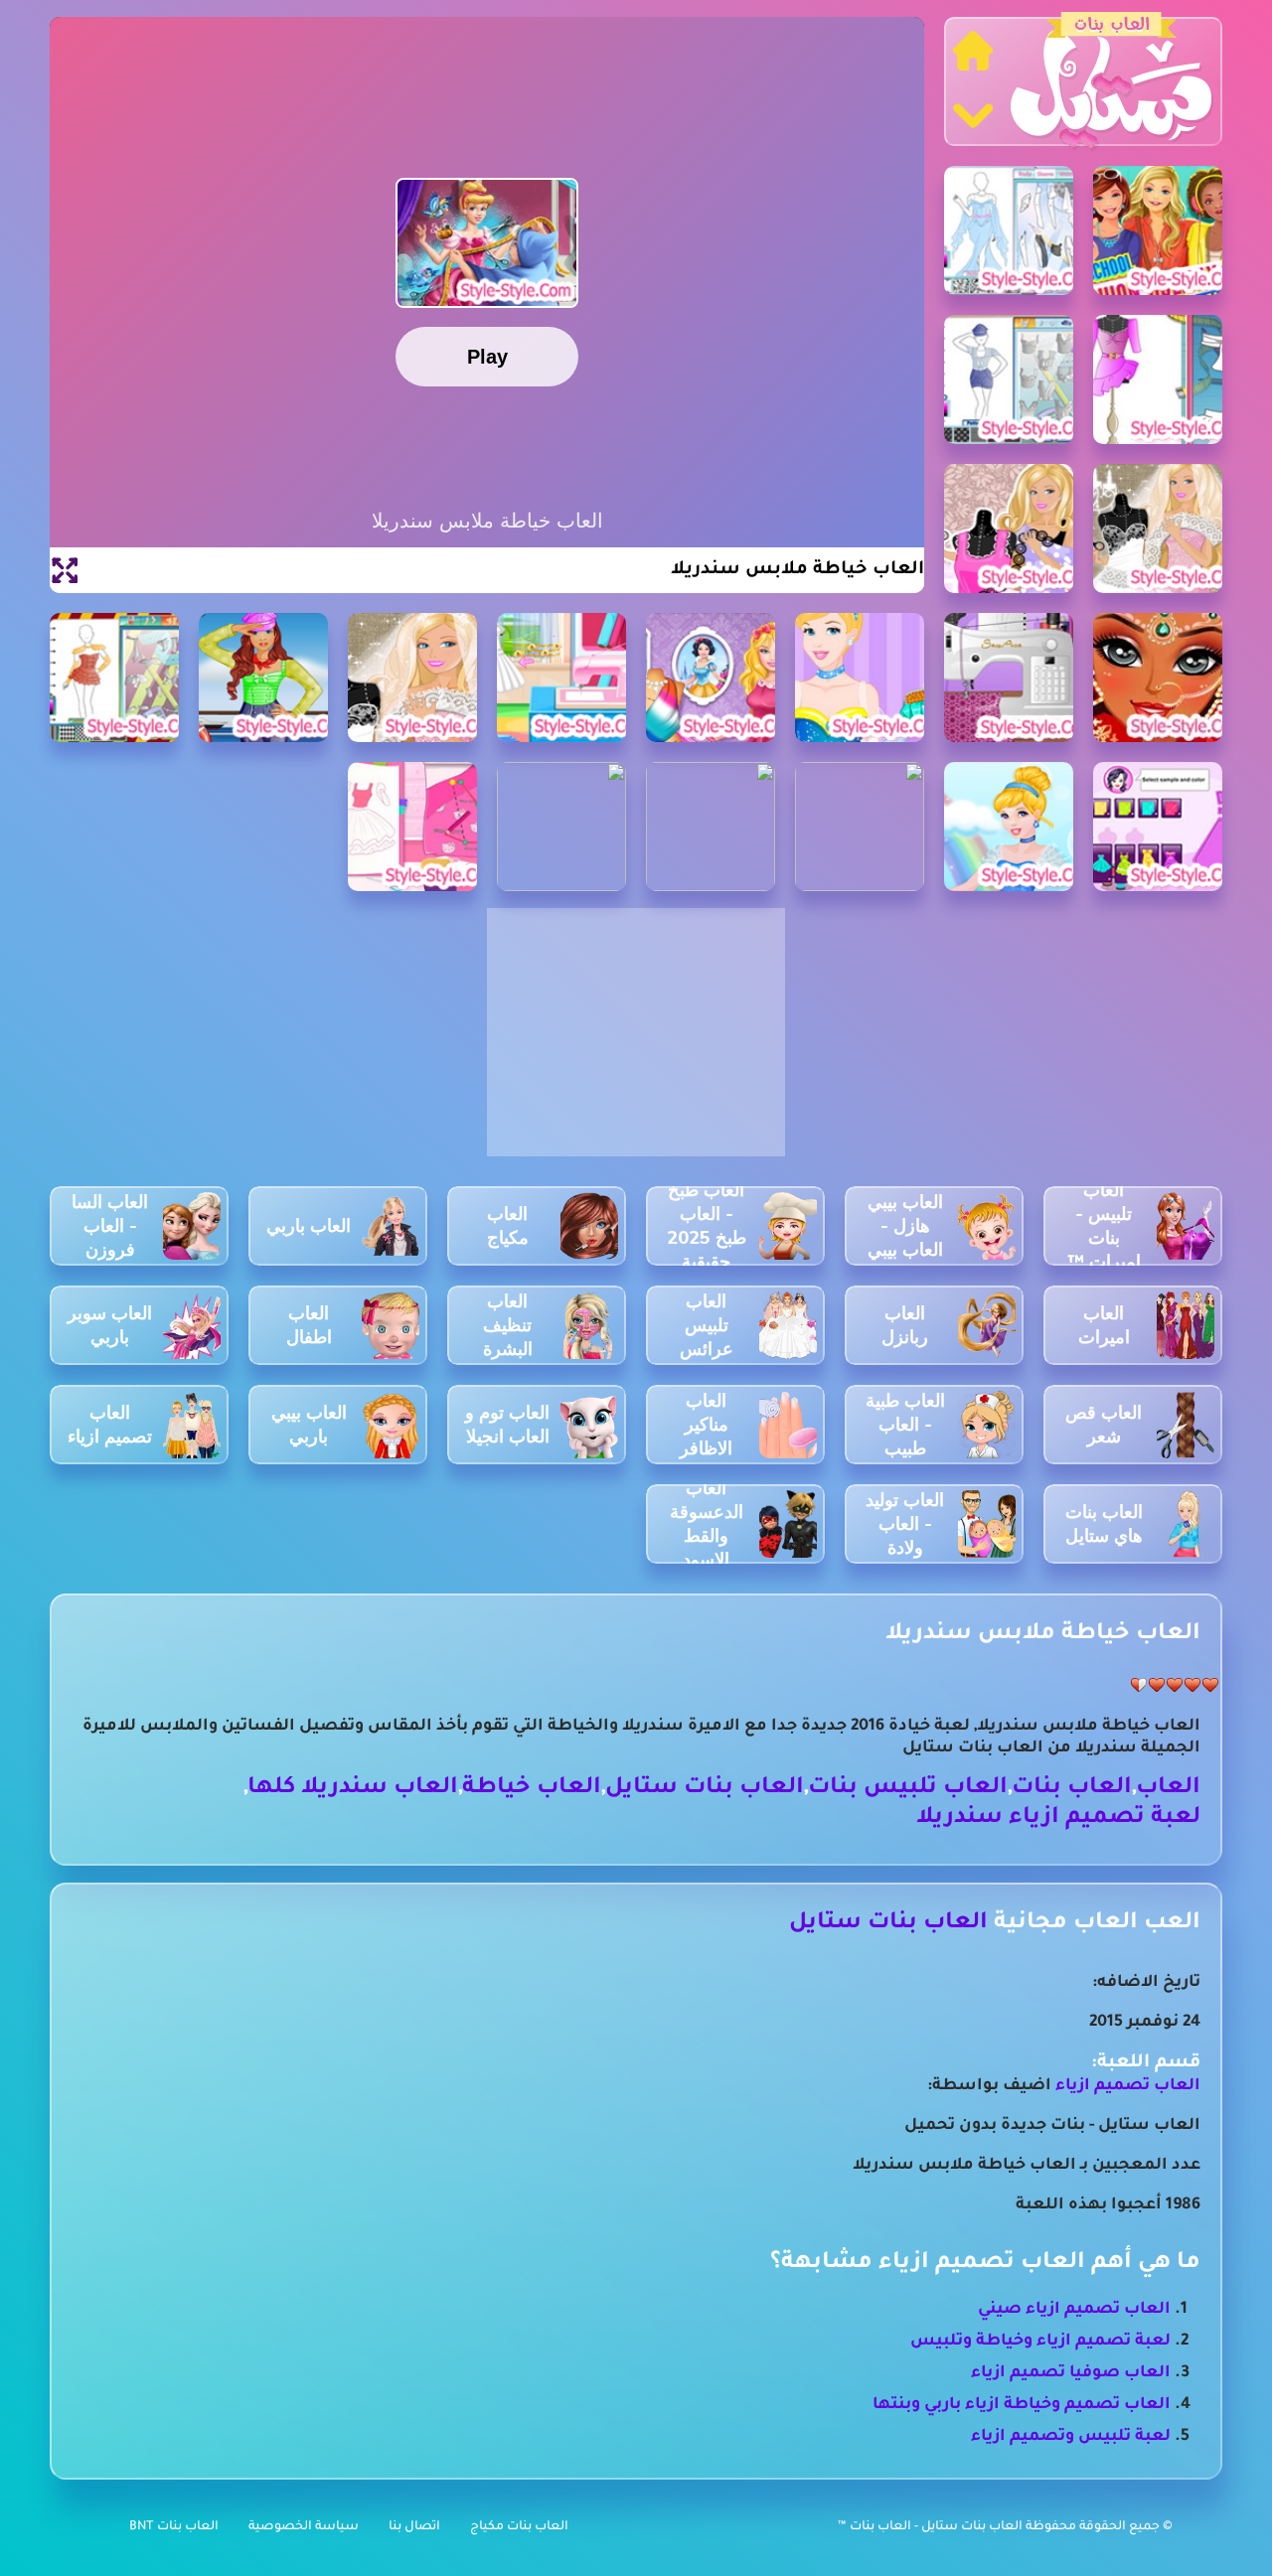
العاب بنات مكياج (519, 2527)
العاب (1168, 1789)
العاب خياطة (532, 1789)
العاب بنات (1072, 1789)
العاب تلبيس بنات (908, 1789)
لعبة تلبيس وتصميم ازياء (1071, 2437)
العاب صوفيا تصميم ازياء (1071, 2373)
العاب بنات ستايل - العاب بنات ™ (932, 2527)
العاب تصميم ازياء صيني (1074, 2310)
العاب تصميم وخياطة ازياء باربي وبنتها (1022, 2405)
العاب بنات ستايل (705, 1789)
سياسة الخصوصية (304, 2527)
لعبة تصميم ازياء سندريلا (1058, 1818)
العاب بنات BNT (174, 2527)
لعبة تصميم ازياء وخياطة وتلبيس (1040, 2342)
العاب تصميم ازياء (1128, 2086)
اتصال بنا (414, 2527)
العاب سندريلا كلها (353, 1789)
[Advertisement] (636, 1043)
